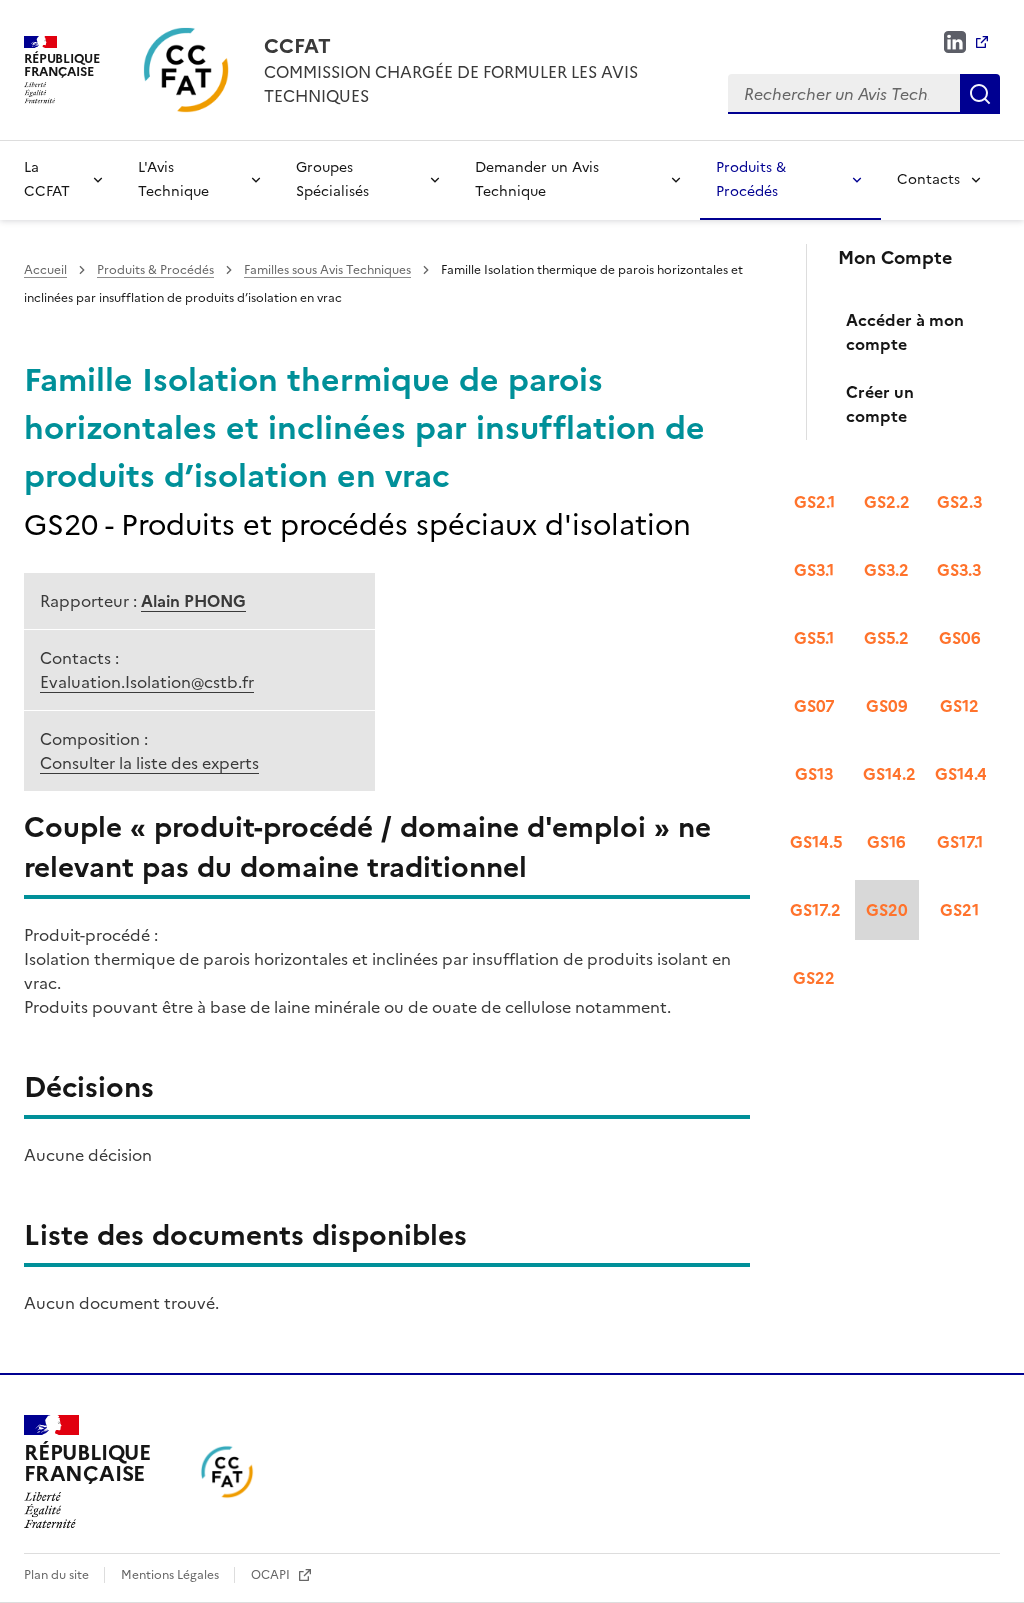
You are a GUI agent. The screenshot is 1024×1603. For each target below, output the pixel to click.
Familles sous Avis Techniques (327, 270)
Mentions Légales (171, 1575)
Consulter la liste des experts (149, 763)
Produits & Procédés (751, 179)
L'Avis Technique (173, 179)
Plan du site (58, 1575)
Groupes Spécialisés (332, 179)
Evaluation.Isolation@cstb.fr (147, 682)
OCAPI (272, 1575)
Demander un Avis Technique (537, 179)
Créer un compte (880, 404)
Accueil (45, 270)
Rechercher (980, 94)
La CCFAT (47, 179)
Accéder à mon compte (905, 332)
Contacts (928, 179)
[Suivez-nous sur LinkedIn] (966, 42)
